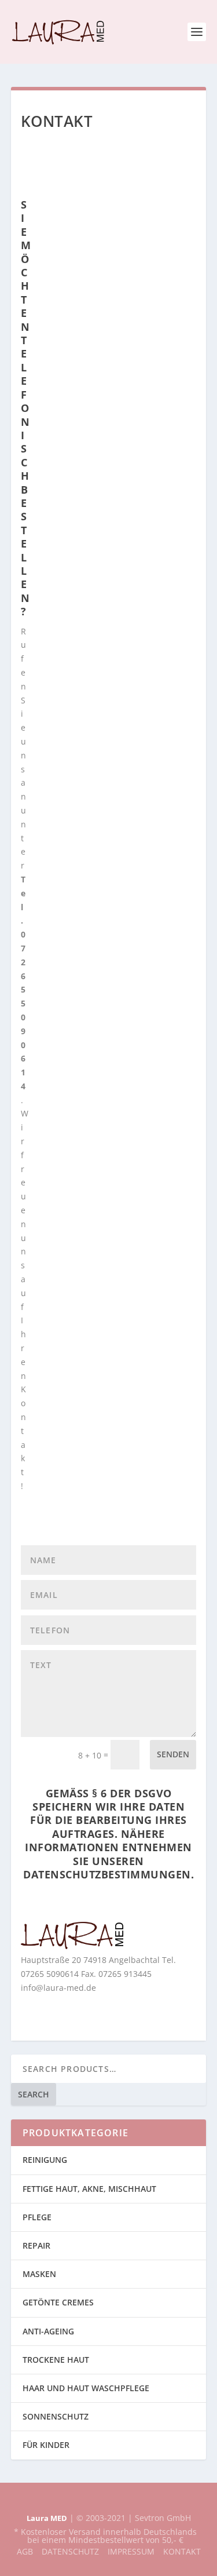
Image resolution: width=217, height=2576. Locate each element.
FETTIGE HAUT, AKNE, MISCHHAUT (89, 2189)
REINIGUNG (45, 2160)
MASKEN (39, 2274)
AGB (25, 2551)
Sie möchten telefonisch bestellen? (26, 408)
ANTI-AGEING (48, 2331)
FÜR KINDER (46, 2445)
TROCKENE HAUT (56, 2360)
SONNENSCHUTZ (56, 2416)
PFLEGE (37, 2217)
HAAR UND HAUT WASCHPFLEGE (86, 2388)
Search (34, 2094)
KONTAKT (182, 2551)
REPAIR (36, 2245)
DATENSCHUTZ (70, 2551)
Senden (173, 1754)
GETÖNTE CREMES (58, 2302)
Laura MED (47, 2518)
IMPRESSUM (131, 2551)
